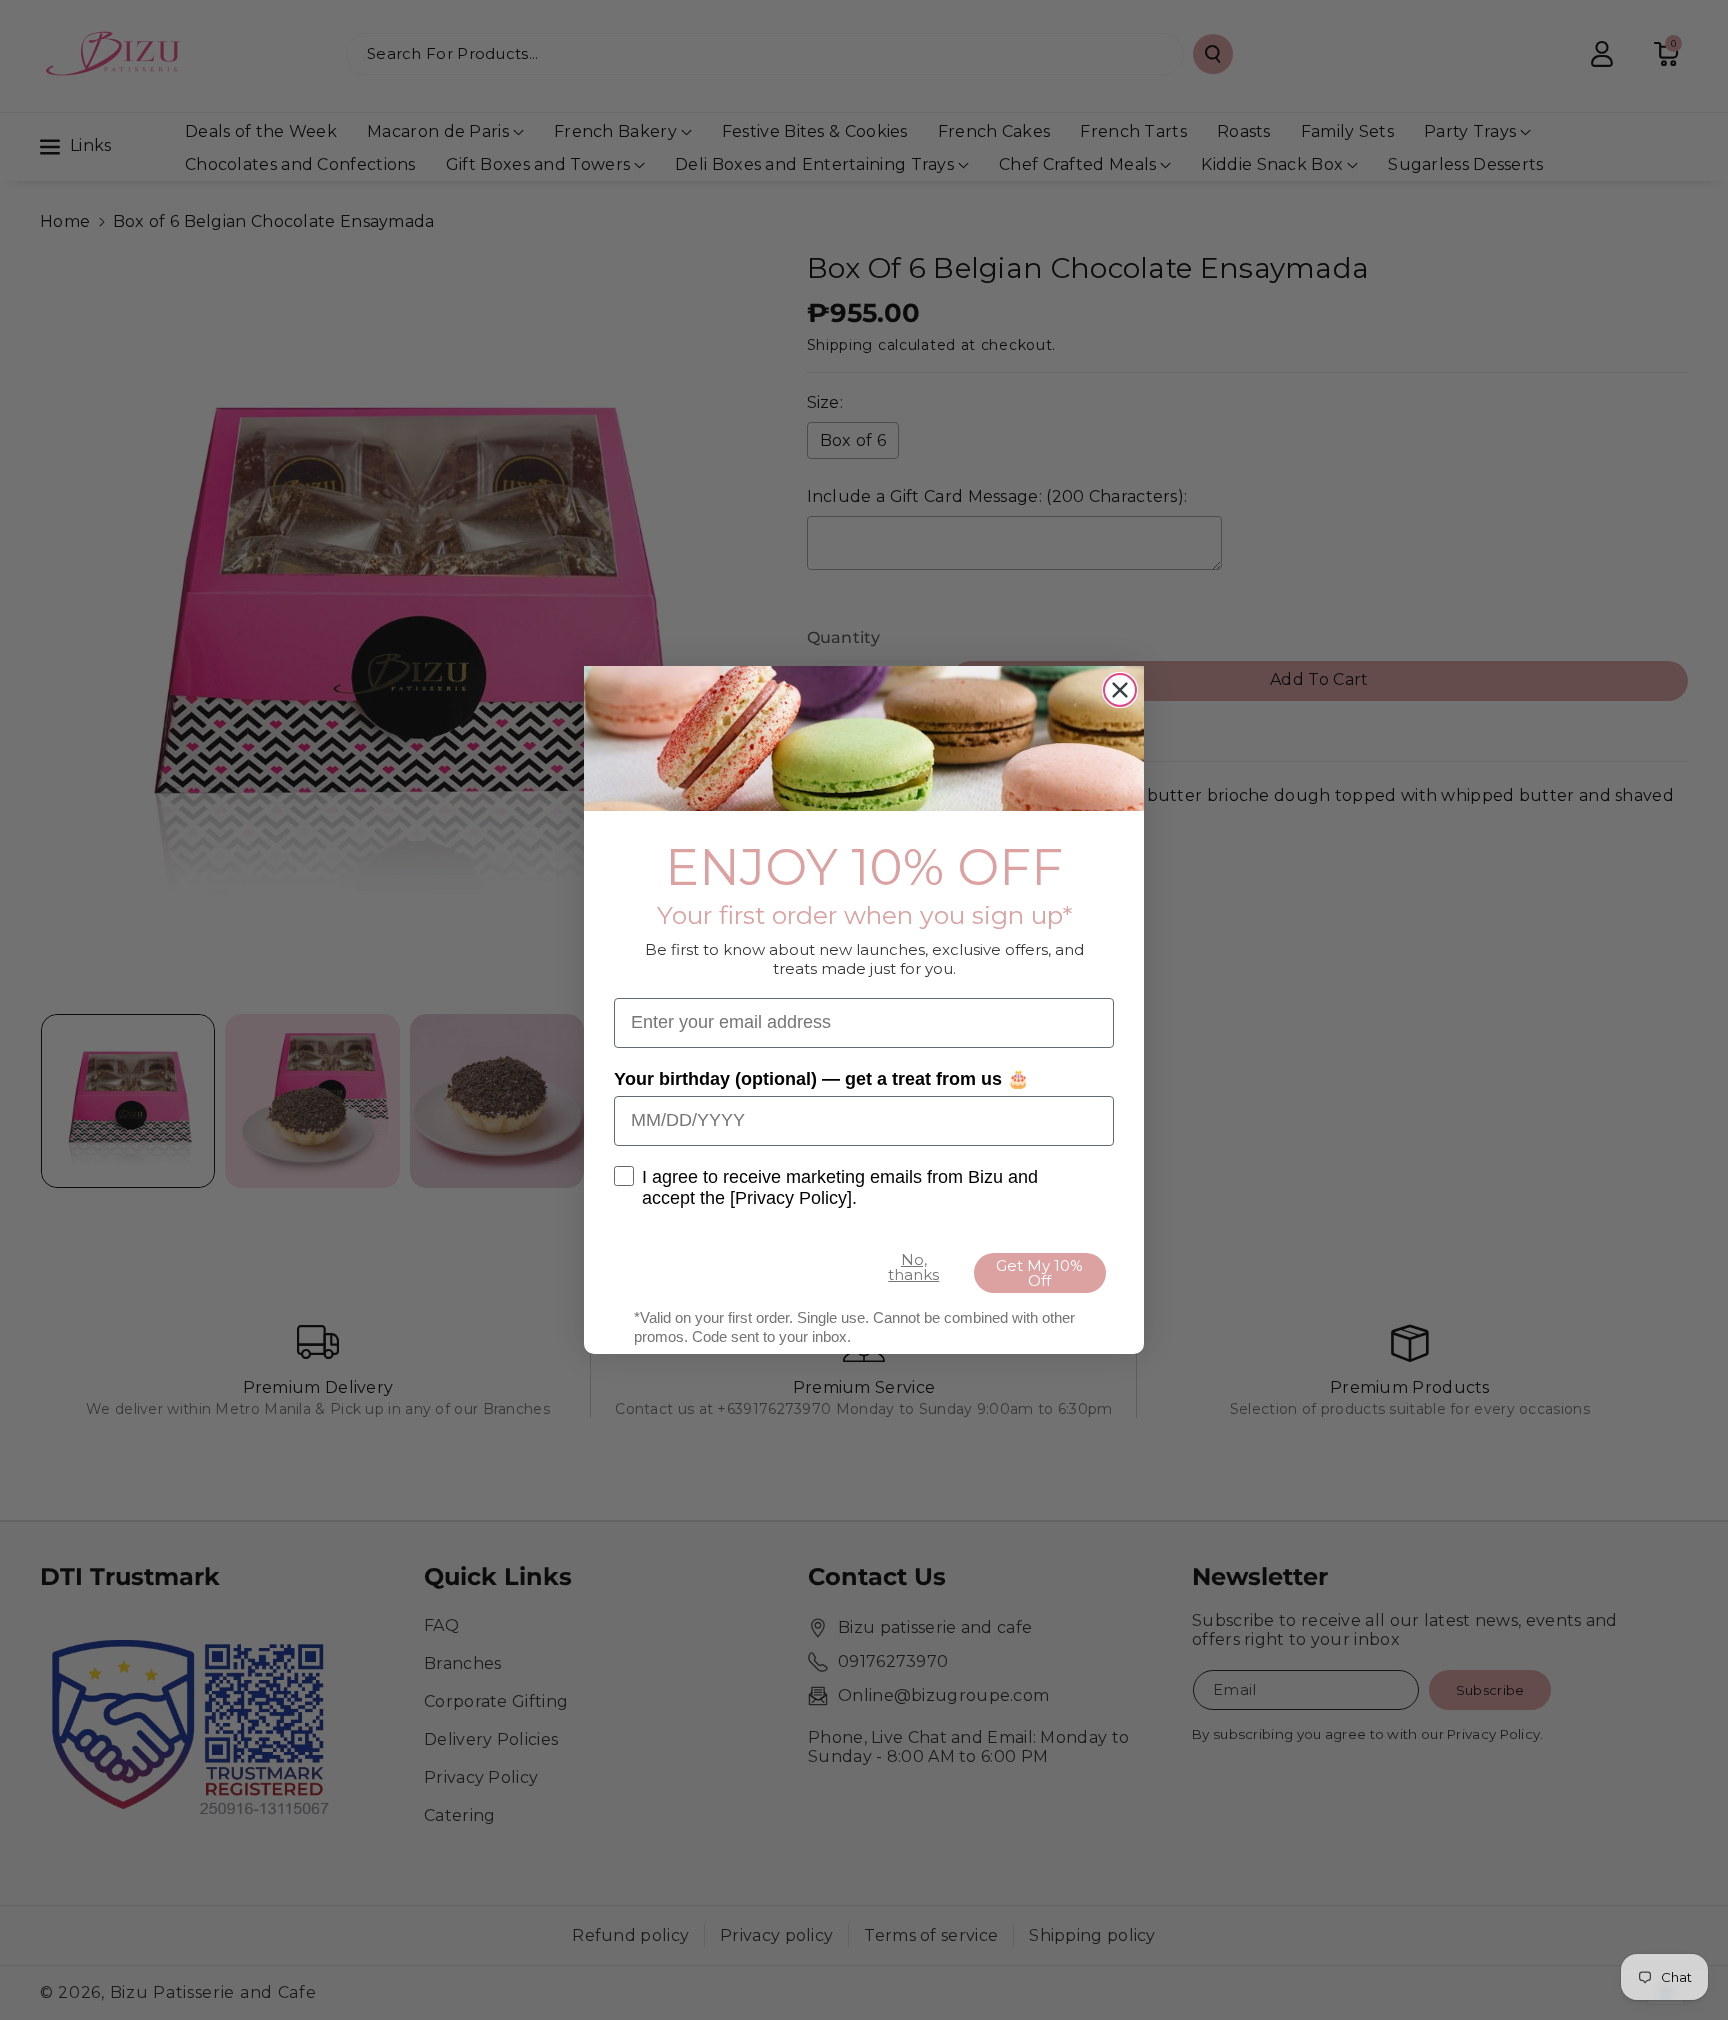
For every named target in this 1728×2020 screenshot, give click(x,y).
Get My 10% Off (1039, 1273)
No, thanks (913, 1267)
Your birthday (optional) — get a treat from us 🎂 (821, 1079)
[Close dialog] (1120, 690)
